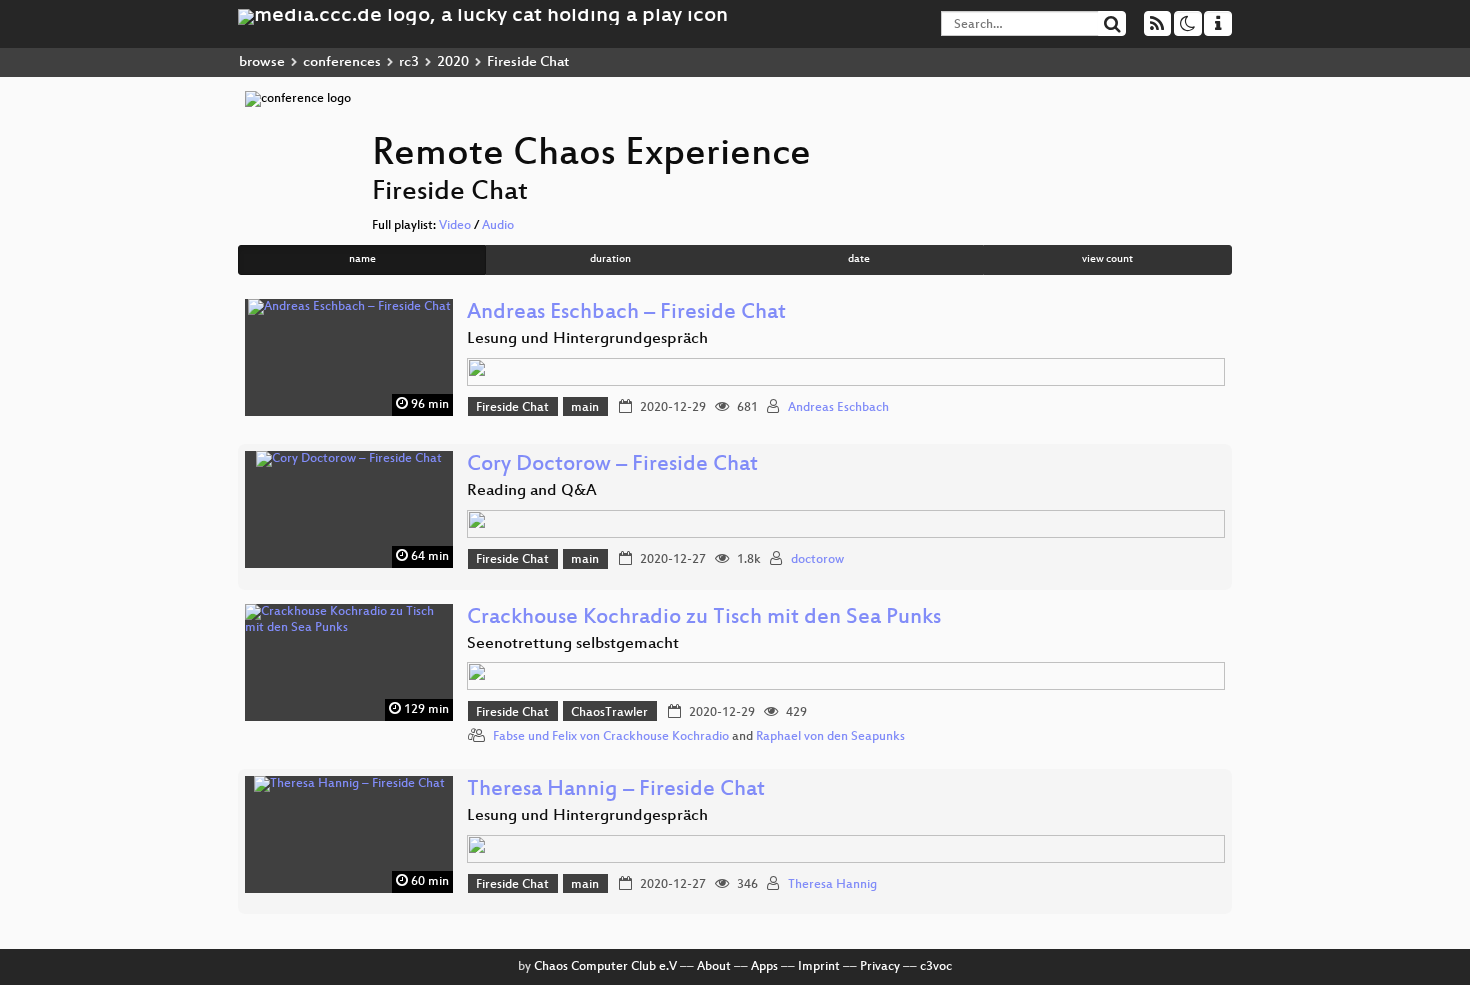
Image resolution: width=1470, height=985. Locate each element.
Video (455, 226)
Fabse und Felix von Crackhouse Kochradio (611, 737)
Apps (764, 967)
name (362, 259)
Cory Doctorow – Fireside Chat (612, 465)
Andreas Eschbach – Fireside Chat (626, 313)
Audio (498, 226)
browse (262, 62)
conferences (342, 62)
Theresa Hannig (832, 885)
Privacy (880, 967)
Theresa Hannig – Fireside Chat (616, 790)
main (585, 408)
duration (610, 259)
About (714, 967)
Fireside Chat (512, 408)
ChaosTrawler (609, 713)
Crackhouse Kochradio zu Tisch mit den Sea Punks (704, 618)
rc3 (409, 62)
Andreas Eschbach (838, 408)
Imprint (819, 967)
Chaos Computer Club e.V (605, 967)
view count (1107, 259)
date (859, 259)
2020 (453, 62)
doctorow (817, 560)
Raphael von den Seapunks (830, 737)
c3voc (936, 967)
